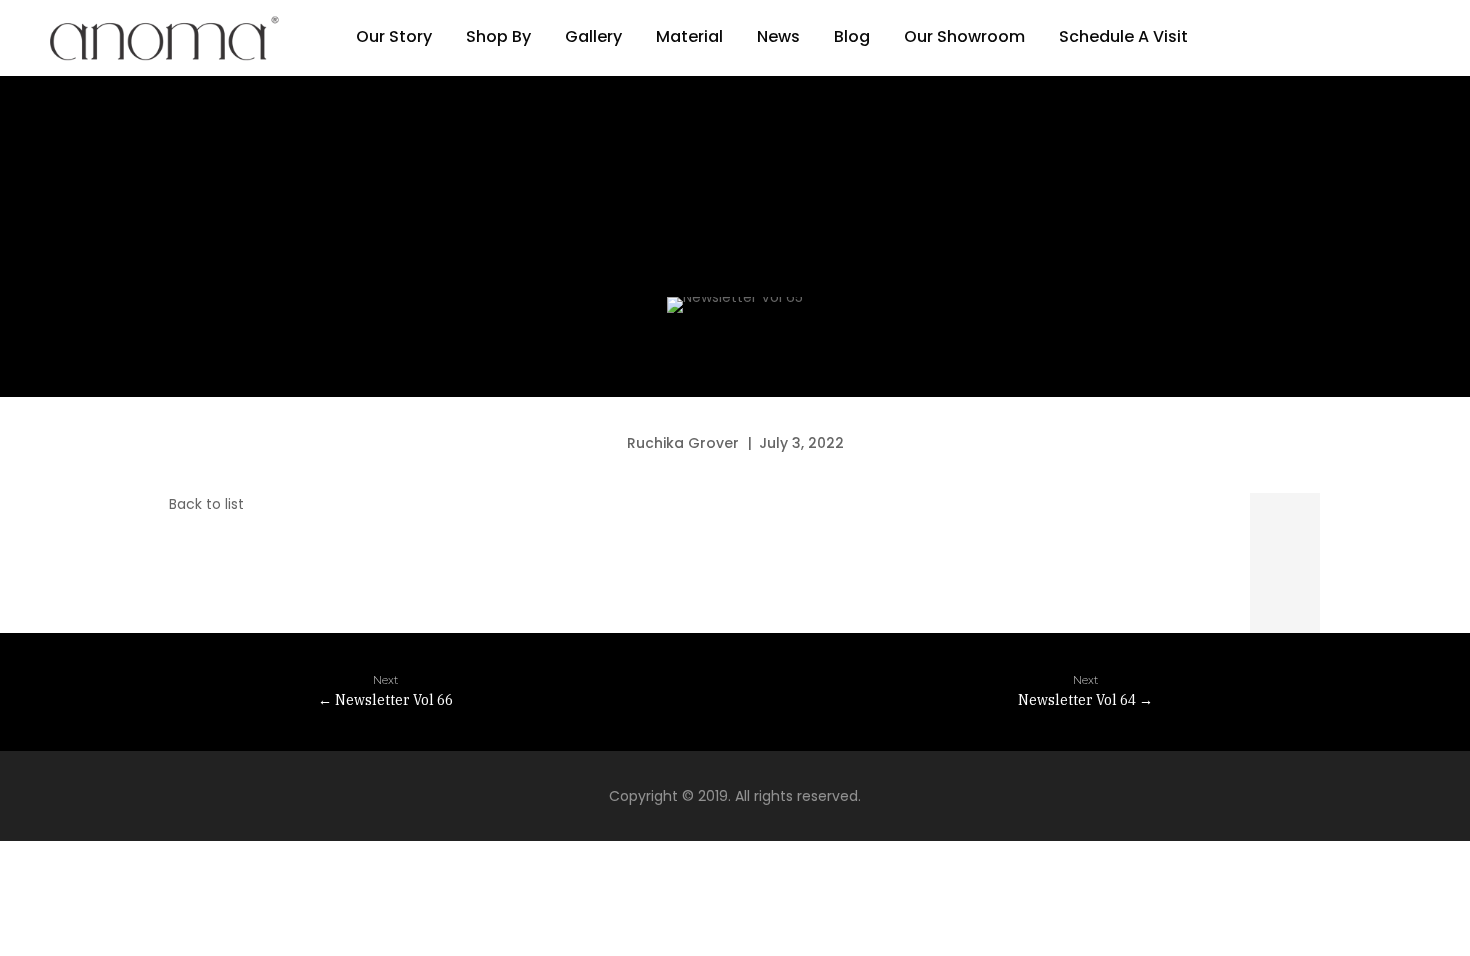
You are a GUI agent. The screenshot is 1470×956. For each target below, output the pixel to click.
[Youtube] (1360, 38)
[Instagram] (1280, 38)
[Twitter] (1285, 528)
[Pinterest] (1320, 38)
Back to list (204, 504)
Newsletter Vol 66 (385, 691)
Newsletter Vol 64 (1085, 691)
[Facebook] (1240, 38)
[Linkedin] (1400, 38)
